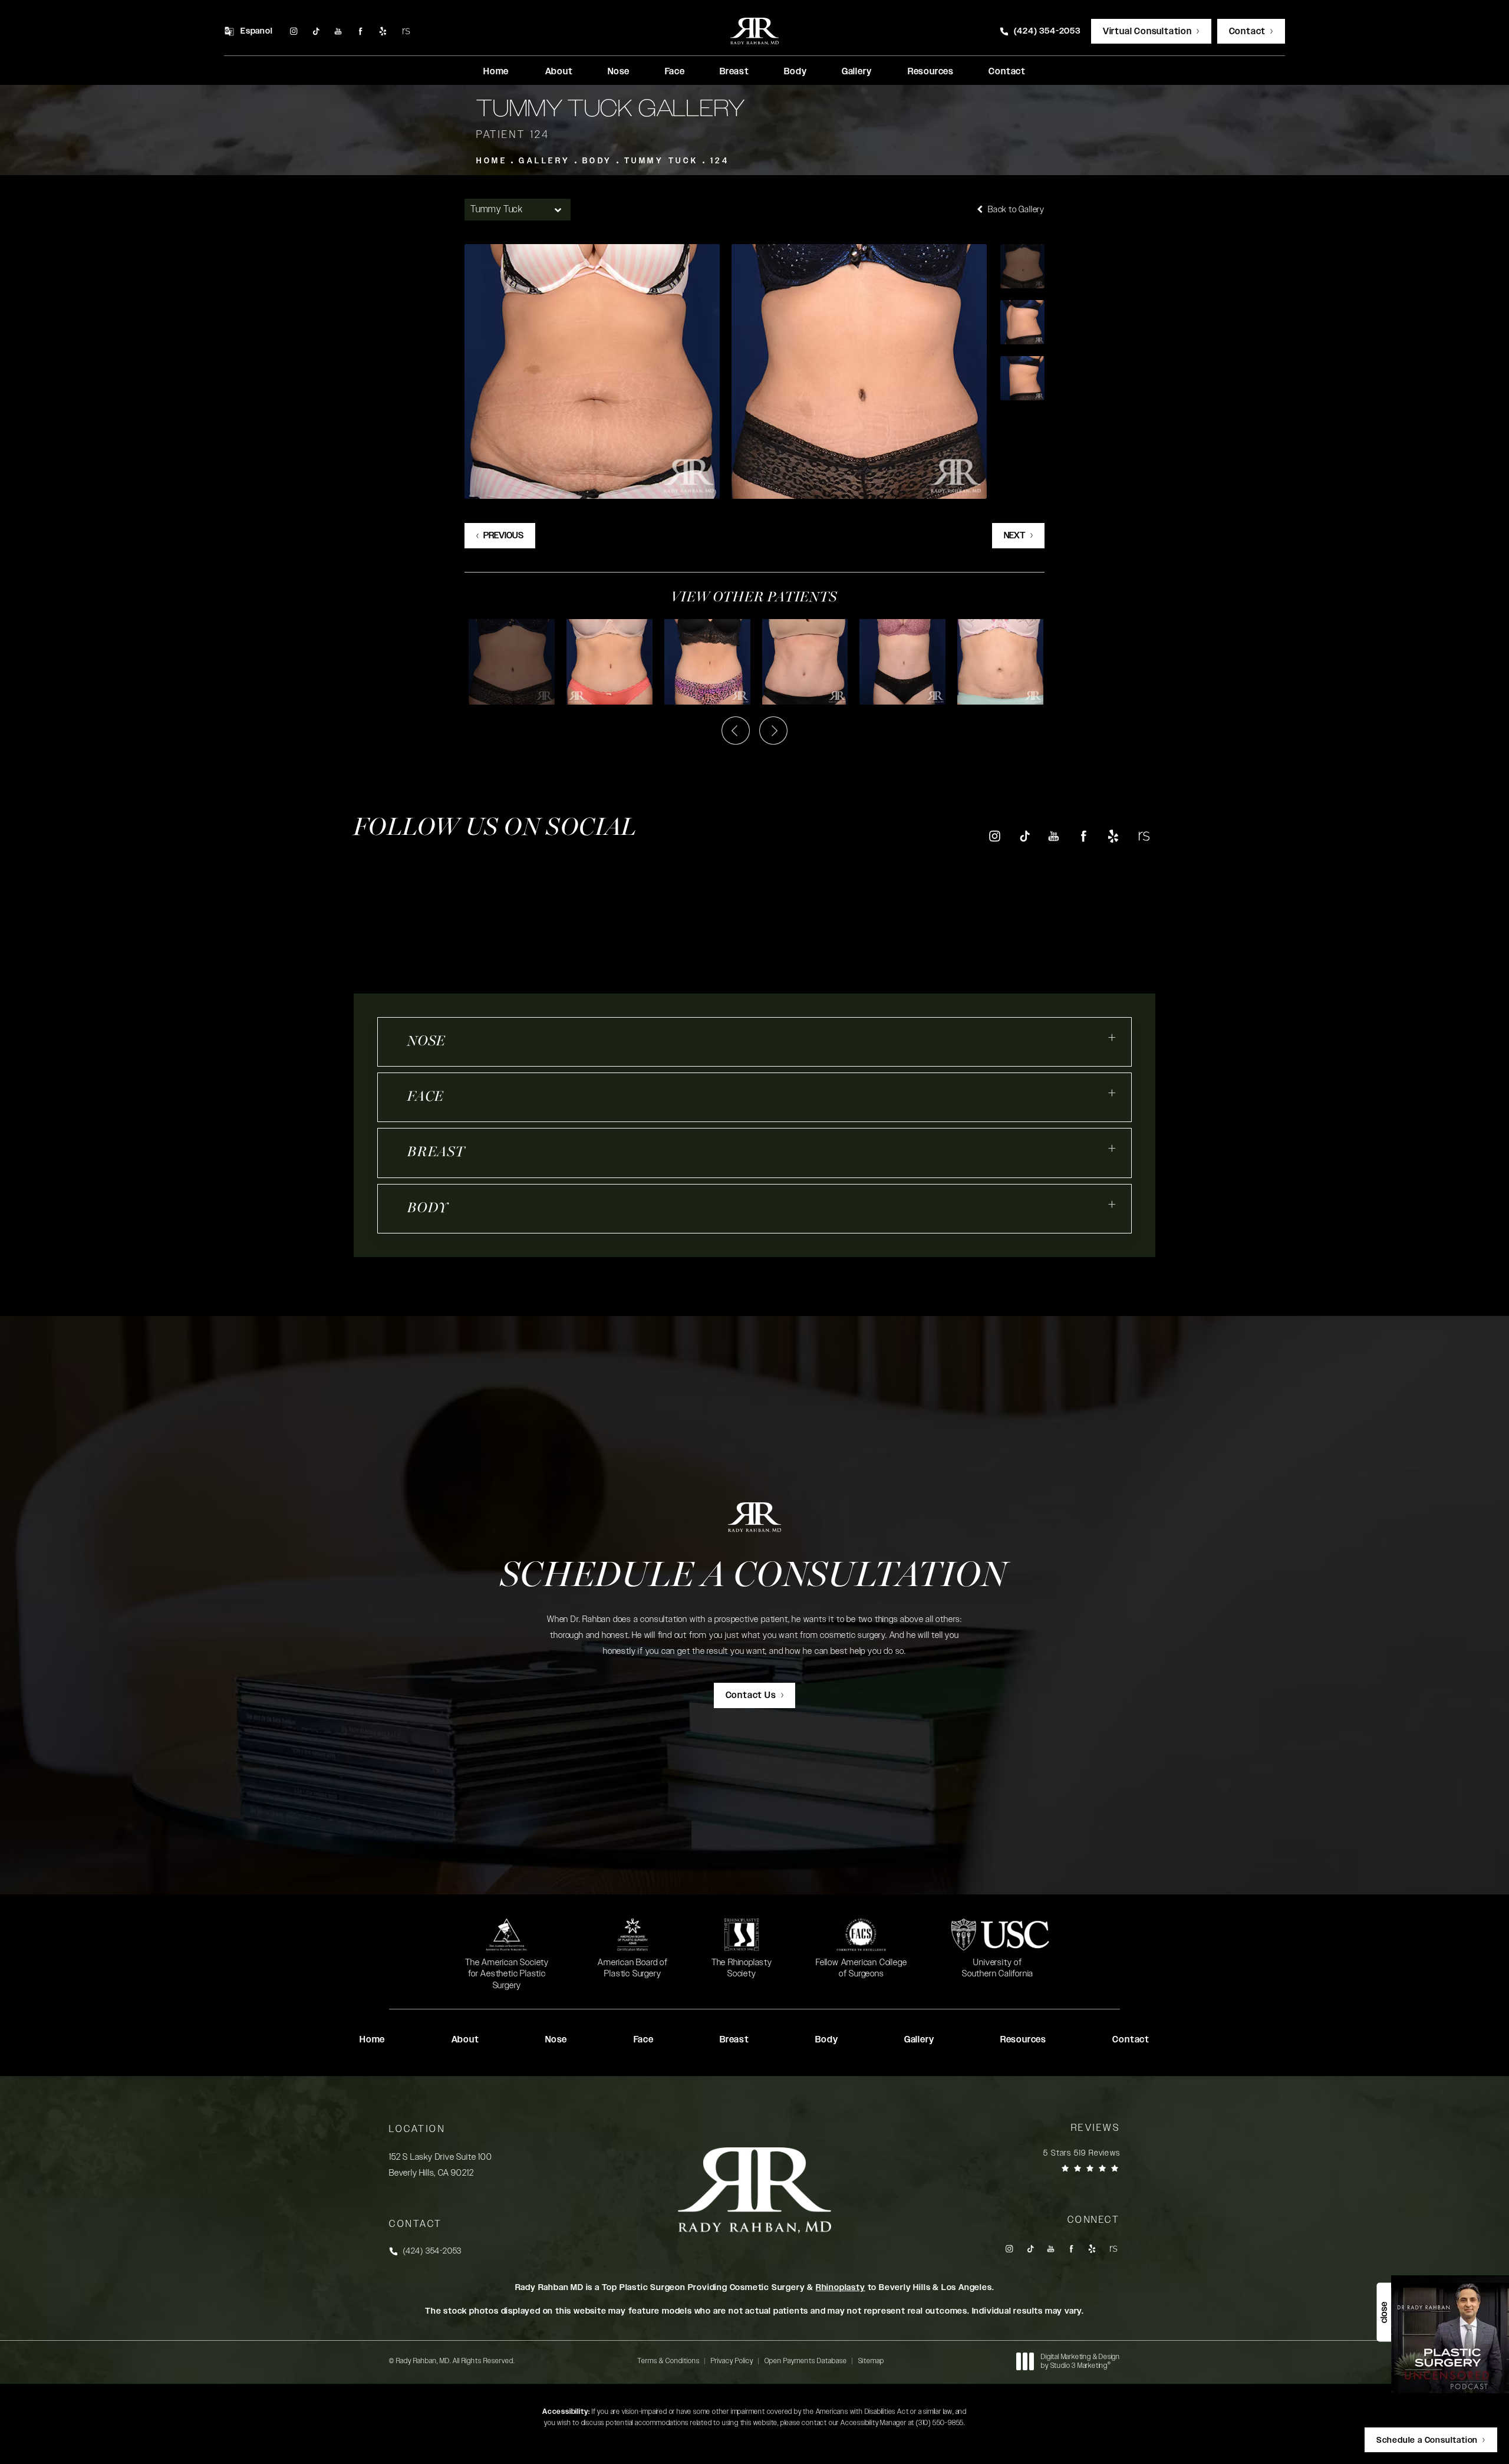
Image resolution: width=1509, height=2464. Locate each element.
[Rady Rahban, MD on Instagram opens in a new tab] (293, 32)
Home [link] (496, 72)
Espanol (257, 31)
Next (1015, 536)
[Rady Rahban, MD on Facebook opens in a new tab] (360, 32)
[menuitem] (293, 32)
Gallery (545, 161)
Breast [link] (734, 72)
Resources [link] (931, 72)
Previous (503, 536)
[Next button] (773, 731)
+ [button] (1112, 1038)
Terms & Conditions (668, 2361)
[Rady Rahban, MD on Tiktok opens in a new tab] (316, 32)
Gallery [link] (857, 72)
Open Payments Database (806, 2361)
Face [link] (675, 72)
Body (597, 161)
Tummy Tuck (661, 161)
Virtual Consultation (1147, 32)
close (1384, 2312)
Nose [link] (619, 72)
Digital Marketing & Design (1080, 2362)
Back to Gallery (1015, 210)
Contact (1248, 32)
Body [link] (795, 72)
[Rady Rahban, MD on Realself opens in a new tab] (405, 32)
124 (720, 161)
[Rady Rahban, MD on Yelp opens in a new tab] (383, 32)
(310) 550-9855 (940, 2423)
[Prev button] (736, 731)
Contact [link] (1007, 72)
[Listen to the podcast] (1450, 2334)
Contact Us (751, 1695)
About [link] (559, 72)
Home (492, 161)
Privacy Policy (732, 2361)
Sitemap (871, 2361)
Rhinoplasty (841, 2288)
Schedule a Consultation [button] (1427, 2440)
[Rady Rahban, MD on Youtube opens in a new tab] (338, 32)
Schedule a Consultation (754, 1577)
